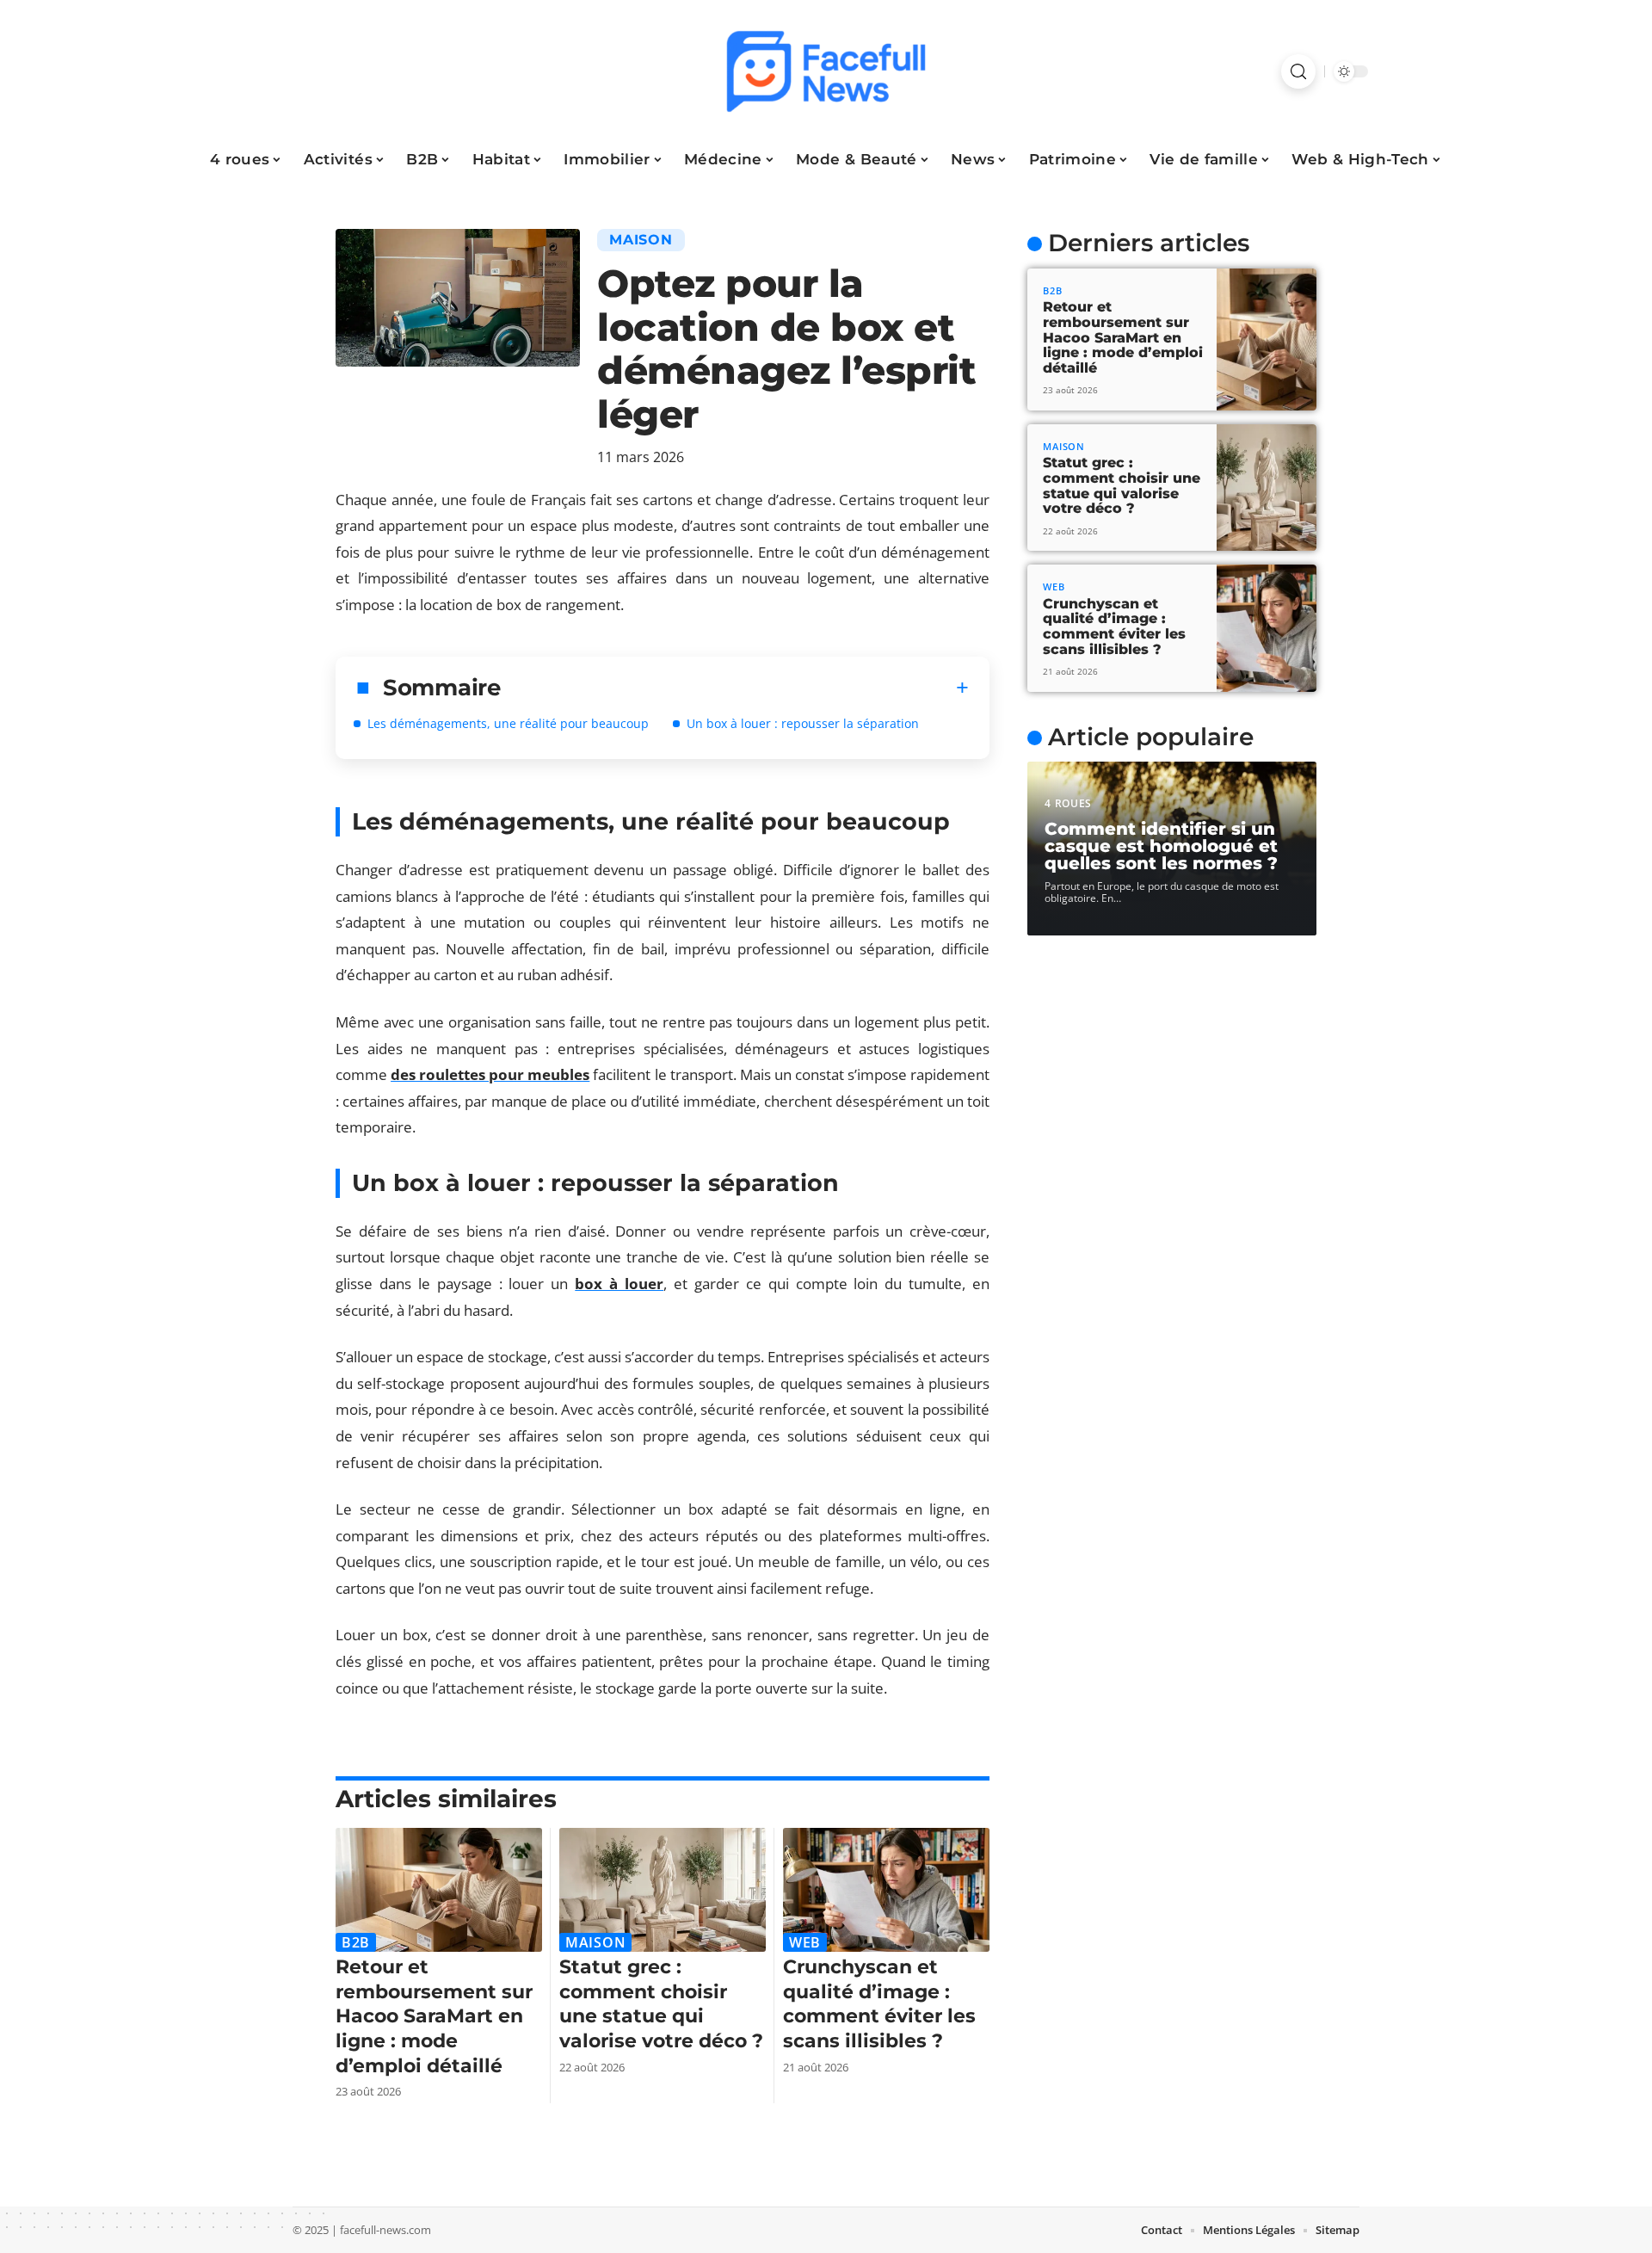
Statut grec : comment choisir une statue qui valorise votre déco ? (661, 2004)
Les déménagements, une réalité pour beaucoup (508, 723)
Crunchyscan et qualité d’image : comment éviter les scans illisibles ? (879, 2004)
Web (805, 1942)
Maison (641, 240)
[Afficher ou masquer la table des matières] (735, 688)
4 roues (1068, 803)
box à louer (619, 1284)
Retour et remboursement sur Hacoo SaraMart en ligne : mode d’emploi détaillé (434, 2016)
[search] (1298, 71)
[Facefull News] (826, 71)
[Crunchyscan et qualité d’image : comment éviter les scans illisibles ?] (886, 1890)
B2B (356, 1942)
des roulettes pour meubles (490, 1074)
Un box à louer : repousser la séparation (803, 723)
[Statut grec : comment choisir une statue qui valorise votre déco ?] (663, 1890)
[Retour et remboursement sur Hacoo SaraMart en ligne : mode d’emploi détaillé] (439, 1890)
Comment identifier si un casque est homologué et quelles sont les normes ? (1161, 846)
